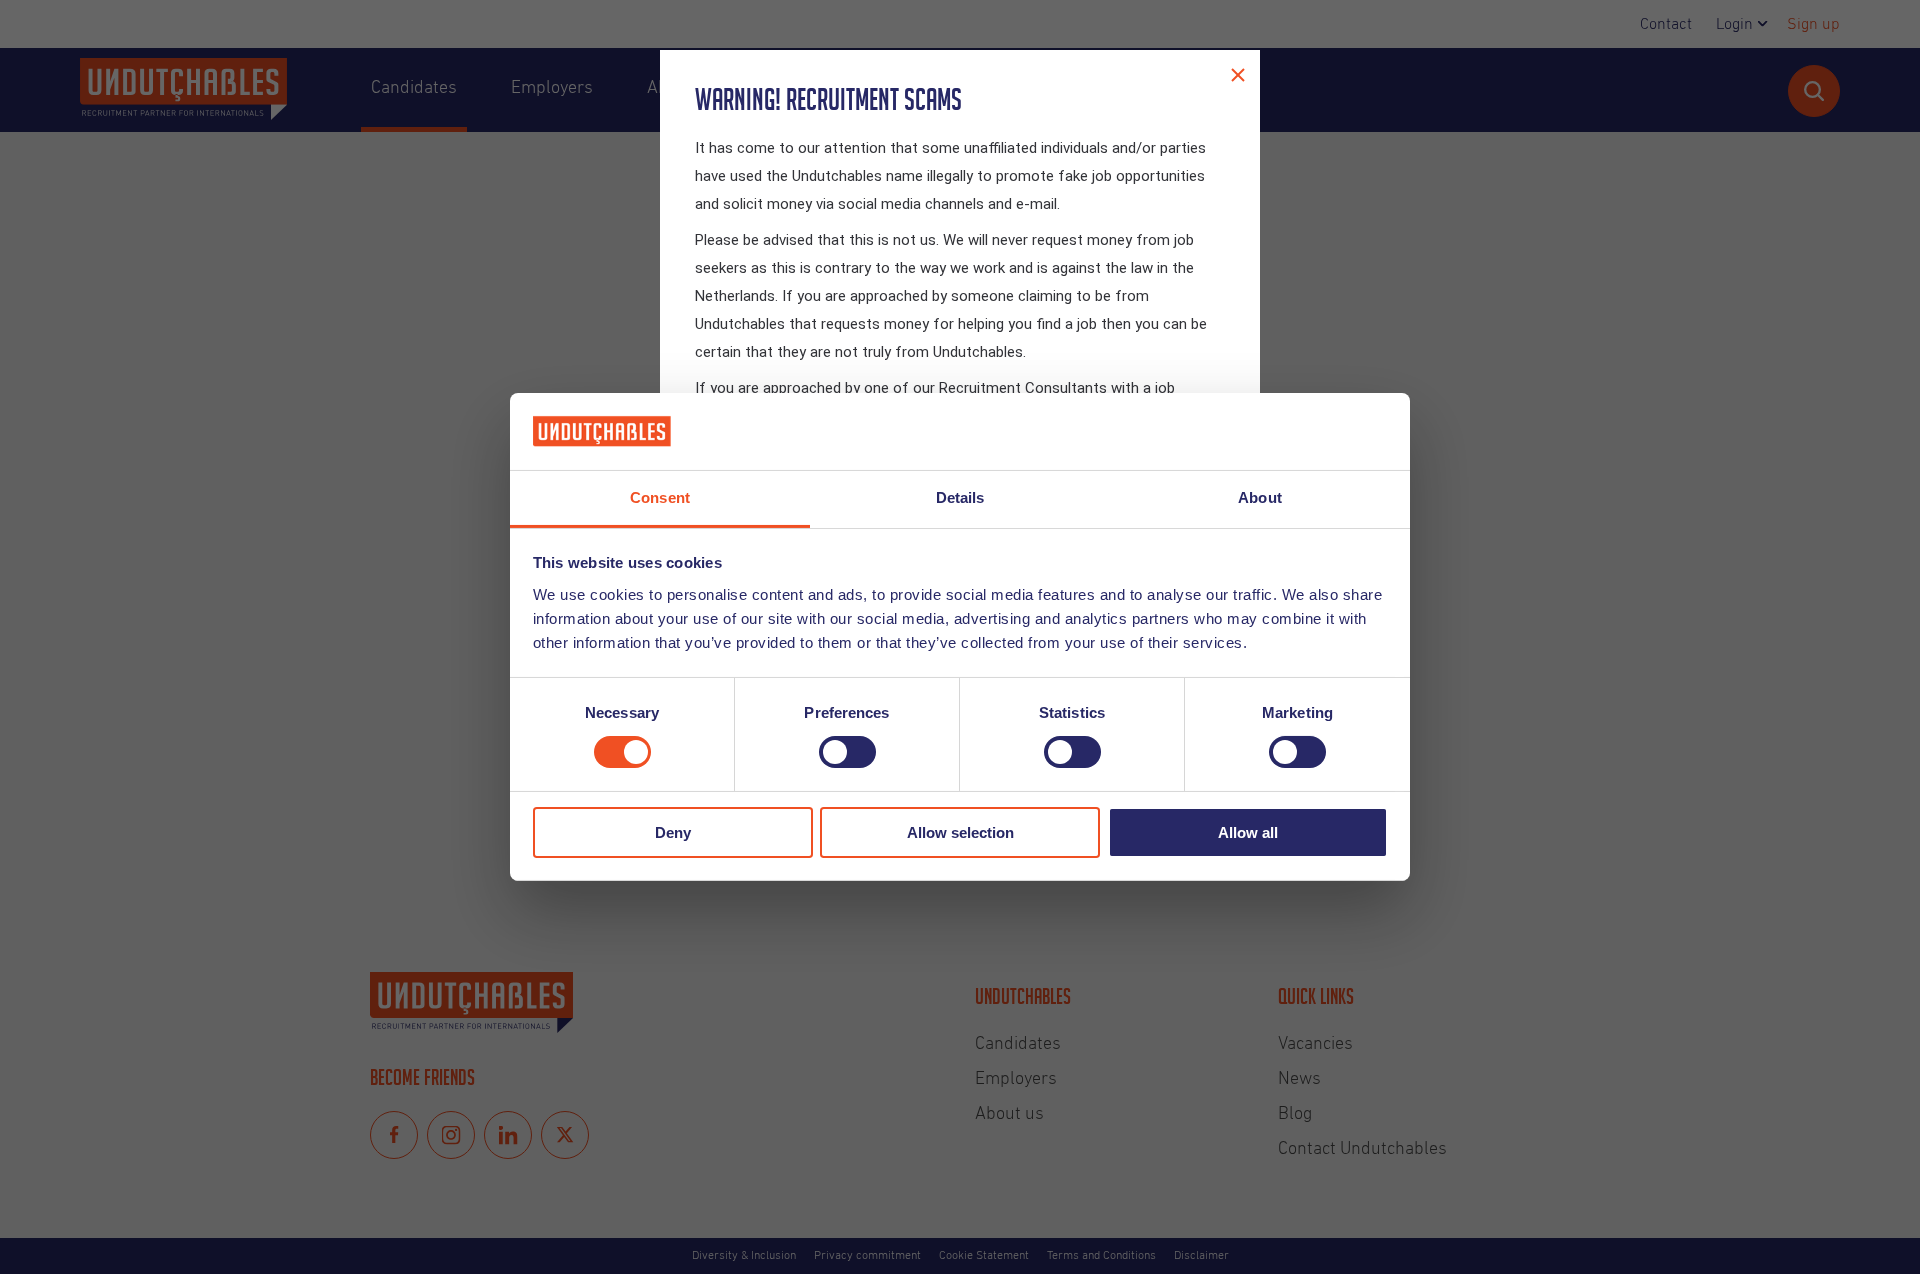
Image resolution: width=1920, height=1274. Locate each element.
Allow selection (960, 832)
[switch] (847, 752)
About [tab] (1260, 497)
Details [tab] (960, 497)
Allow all (1248, 832)
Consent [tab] (660, 497)
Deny (673, 832)
